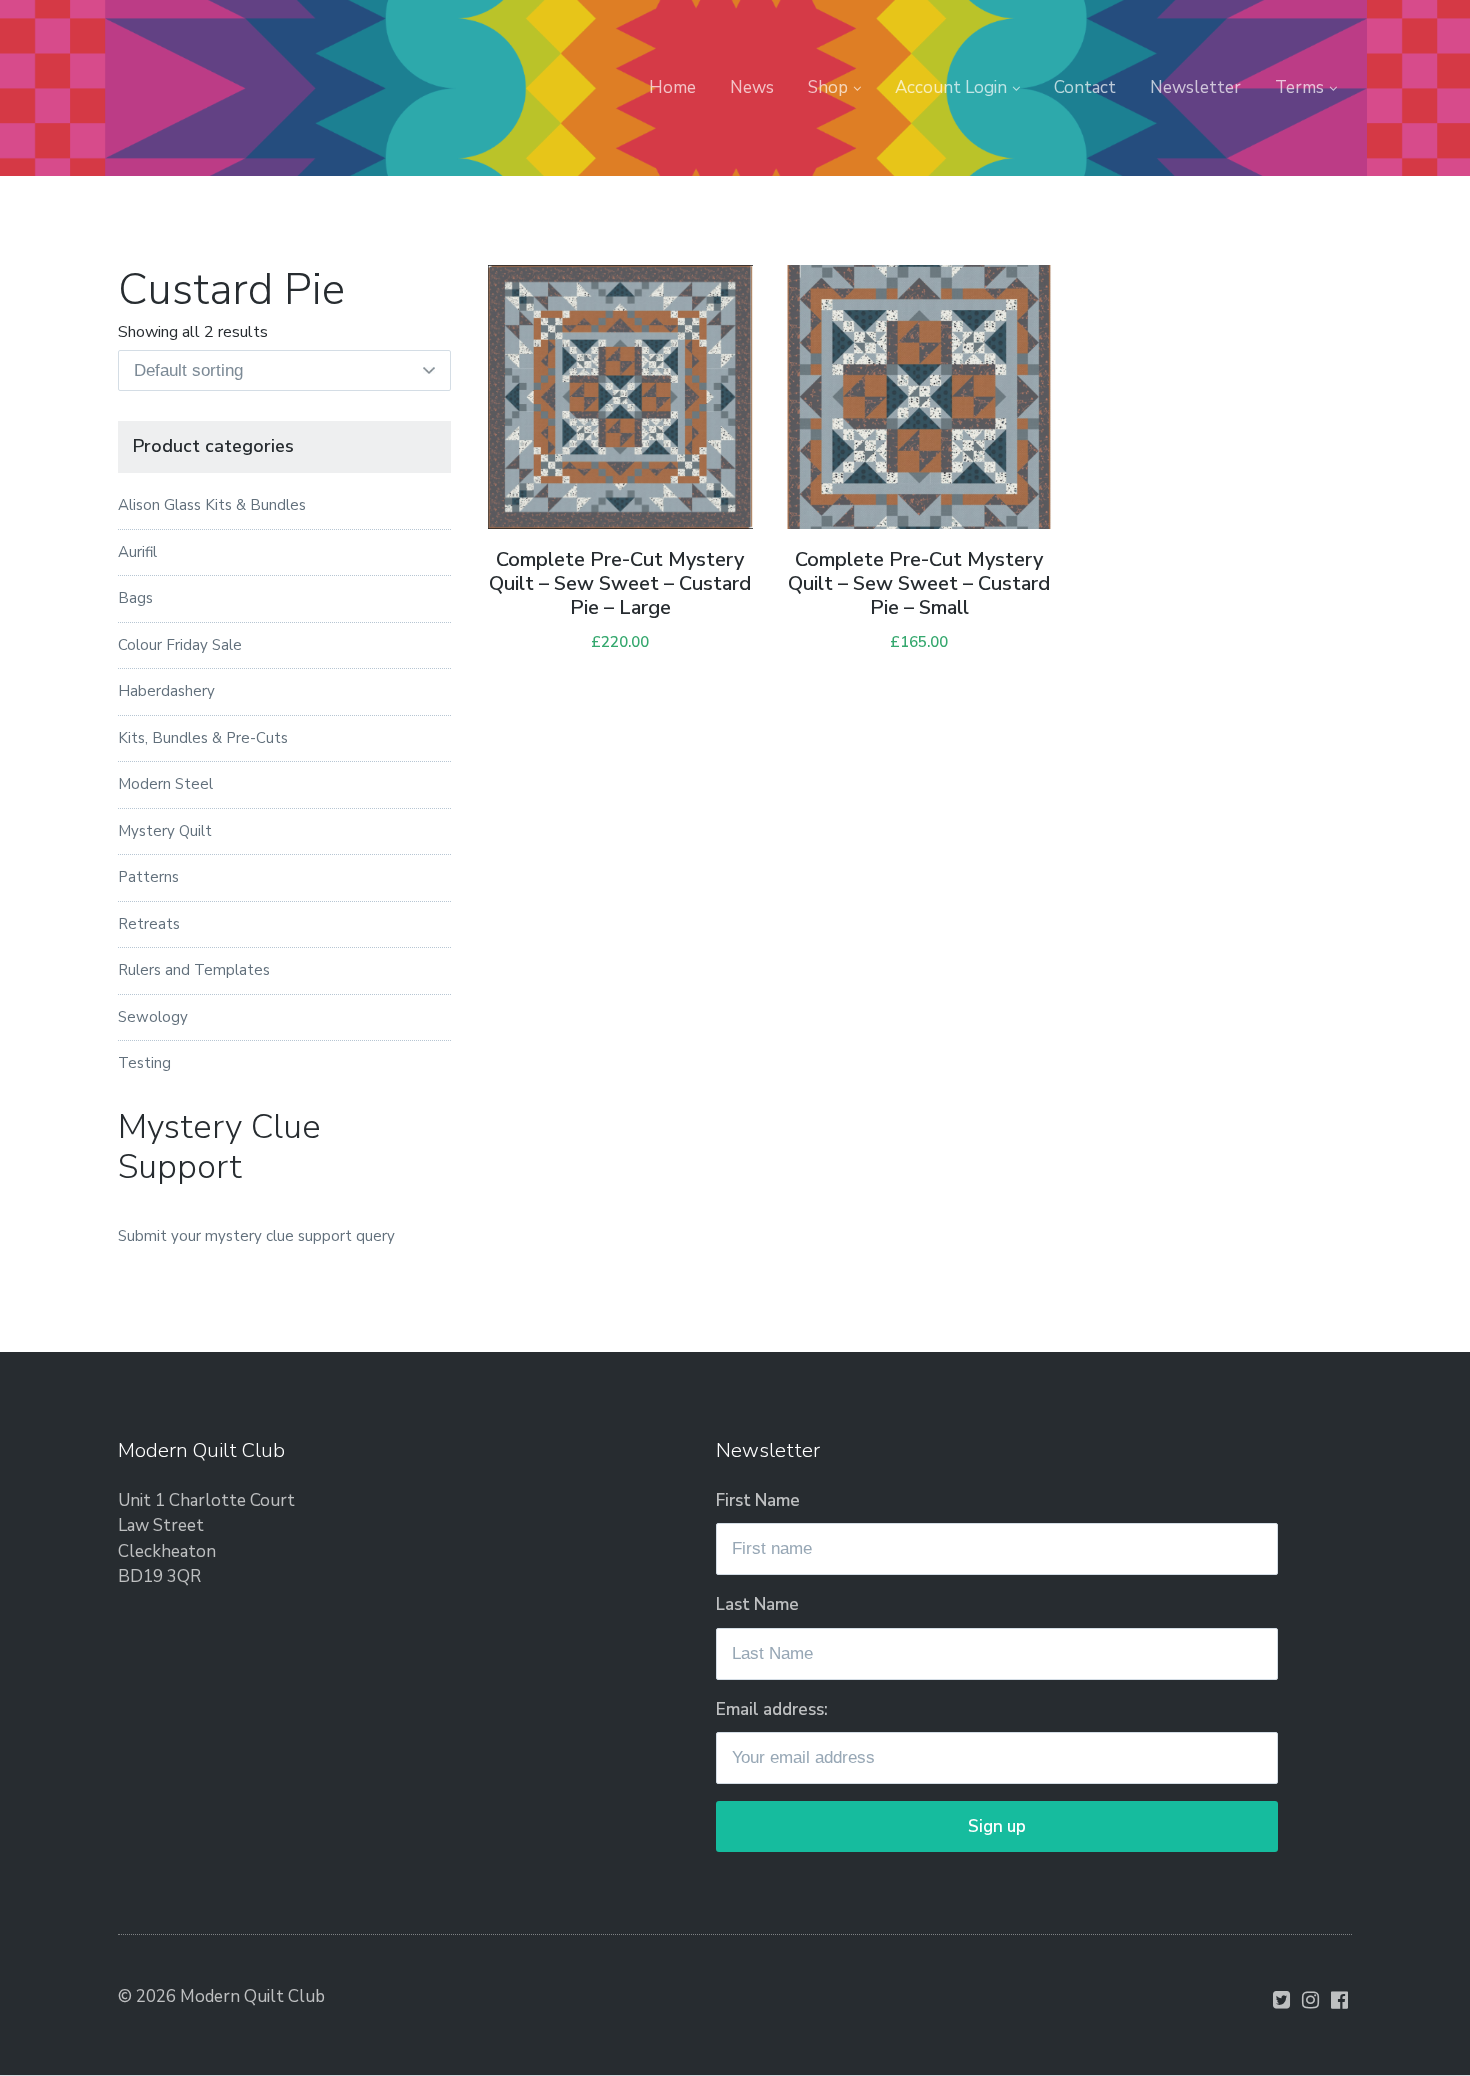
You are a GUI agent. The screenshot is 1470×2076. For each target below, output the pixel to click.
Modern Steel (165, 784)
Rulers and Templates (194, 970)
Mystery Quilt (165, 831)
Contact (1085, 87)
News (752, 87)
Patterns (148, 877)
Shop (828, 87)
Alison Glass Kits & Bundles (212, 505)
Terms (1299, 87)
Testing (144, 1063)
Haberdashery (166, 691)
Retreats (149, 924)
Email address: (772, 1709)
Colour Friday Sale (180, 645)
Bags (135, 598)
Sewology (153, 1017)
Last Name (757, 1604)
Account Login (951, 87)
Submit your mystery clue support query (256, 1236)
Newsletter (1195, 87)
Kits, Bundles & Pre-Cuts (203, 738)
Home (672, 87)
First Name (758, 1500)
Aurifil (137, 552)
